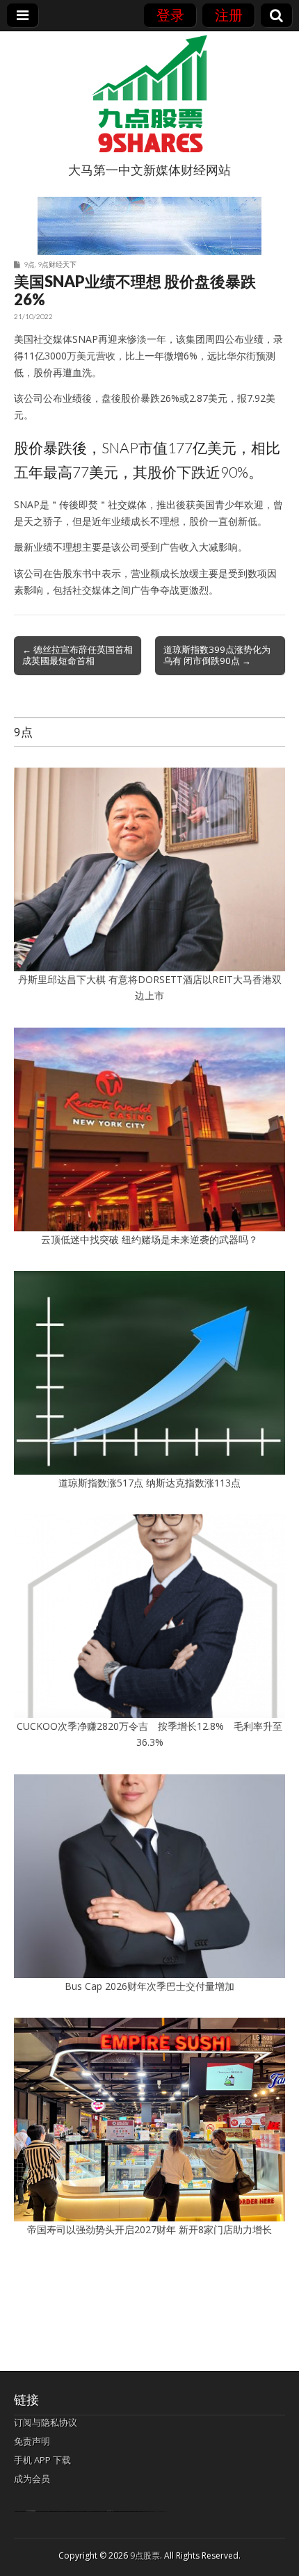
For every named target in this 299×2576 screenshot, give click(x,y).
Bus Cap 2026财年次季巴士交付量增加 (149, 1986)
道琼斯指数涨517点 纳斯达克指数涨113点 (149, 1483)
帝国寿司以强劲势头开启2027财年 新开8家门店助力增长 (149, 2229)
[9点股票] (149, 94)
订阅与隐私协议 (46, 2422)
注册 (229, 15)
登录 (170, 15)
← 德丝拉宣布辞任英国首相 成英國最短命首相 (78, 655)
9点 (29, 264)
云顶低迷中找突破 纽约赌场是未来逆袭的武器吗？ (149, 1239)
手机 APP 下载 (42, 2460)
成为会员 (32, 2479)
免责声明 (32, 2441)
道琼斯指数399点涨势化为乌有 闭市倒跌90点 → (217, 655)
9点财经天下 (57, 264)
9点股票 (145, 2555)
